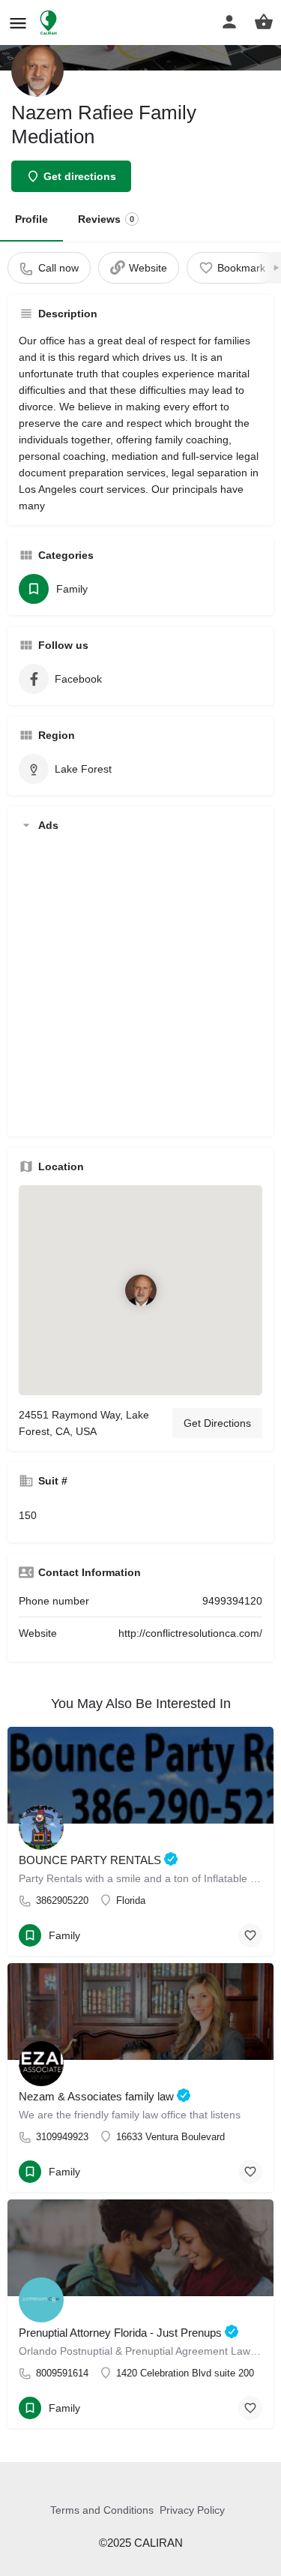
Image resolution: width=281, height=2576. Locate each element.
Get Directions (217, 1423)
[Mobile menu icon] (18, 23)
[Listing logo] (37, 71)
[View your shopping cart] (264, 22)
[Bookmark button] (250, 1935)
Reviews (106, 219)
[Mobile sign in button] (229, 22)
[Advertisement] (140, 985)
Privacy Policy (192, 2510)
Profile (31, 219)
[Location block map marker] (141, 1290)
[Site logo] (50, 23)
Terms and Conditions (102, 2510)
